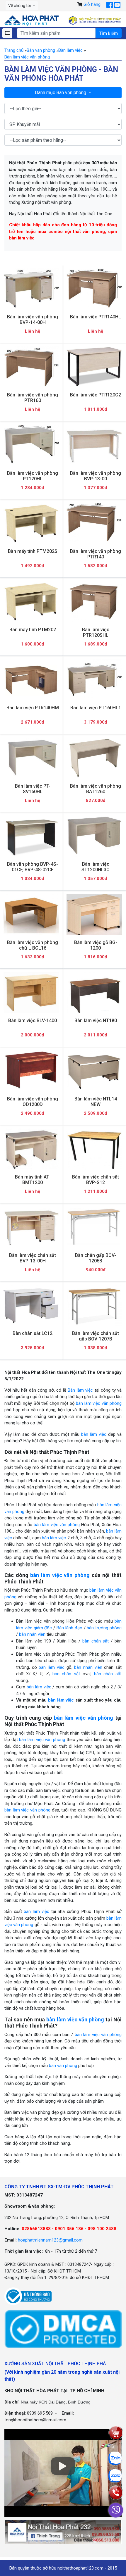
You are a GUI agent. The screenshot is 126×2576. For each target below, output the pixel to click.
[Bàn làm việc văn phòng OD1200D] (31, 1071)
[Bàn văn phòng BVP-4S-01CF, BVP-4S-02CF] (31, 836)
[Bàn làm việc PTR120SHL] (94, 602)
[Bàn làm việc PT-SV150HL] (31, 758)
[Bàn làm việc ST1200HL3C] (94, 836)
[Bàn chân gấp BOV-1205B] (94, 1227)
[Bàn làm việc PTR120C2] (94, 367)
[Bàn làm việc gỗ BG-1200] (94, 915)
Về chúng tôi (20, 6)
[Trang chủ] (31, 20)
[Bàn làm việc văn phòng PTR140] (94, 523)
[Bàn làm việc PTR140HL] (94, 289)
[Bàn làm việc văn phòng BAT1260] (94, 758)
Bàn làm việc (80, 1390)
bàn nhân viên (32, 1634)
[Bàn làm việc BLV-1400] (31, 993)
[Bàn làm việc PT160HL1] (94, 680)
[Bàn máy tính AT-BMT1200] (31, 1149)
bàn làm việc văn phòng (99, 1403)
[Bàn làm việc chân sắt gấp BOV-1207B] (94, 1305)
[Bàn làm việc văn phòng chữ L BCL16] (31, 915)
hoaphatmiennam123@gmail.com (50, 2240)
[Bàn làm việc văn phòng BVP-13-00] (94, 445)
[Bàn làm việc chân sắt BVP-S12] (94, 1149)
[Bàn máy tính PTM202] (31, 602)
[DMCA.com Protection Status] (63, 2329)
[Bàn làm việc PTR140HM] (31, 680)
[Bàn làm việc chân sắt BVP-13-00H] (31, 1227)
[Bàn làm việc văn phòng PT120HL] (31, 445)
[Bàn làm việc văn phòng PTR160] (31, 367)
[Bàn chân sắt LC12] (31, 1305)
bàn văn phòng (63, 2066)
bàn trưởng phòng (104, 1628)
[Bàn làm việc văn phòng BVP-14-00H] (31, 289)
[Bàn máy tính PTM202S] (31, 523)
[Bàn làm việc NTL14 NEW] (94, 1071)
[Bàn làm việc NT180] (94, 993)
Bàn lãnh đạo (69, 1628)
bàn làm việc (94, 1434)
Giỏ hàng (92, 4)
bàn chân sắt (96, 1641)
